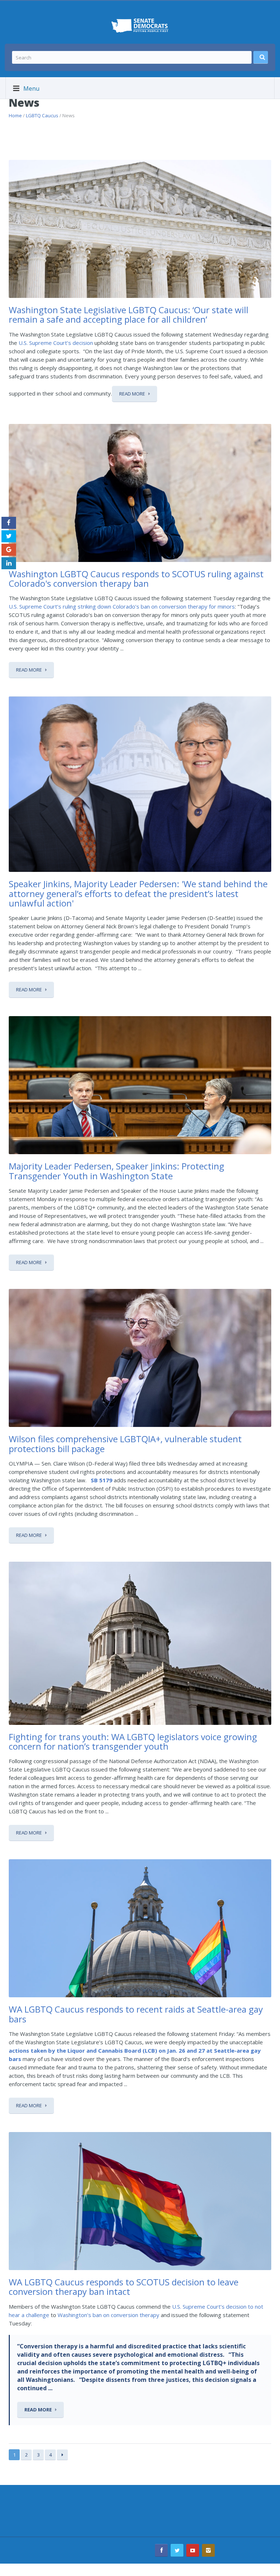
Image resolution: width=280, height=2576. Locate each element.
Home (15, 115)
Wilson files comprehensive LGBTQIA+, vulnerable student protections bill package (125, 1444)
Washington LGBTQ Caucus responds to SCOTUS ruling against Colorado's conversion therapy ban (136, 579)
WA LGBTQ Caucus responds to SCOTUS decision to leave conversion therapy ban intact (124, 2287)
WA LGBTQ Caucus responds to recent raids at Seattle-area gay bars (136, 2014)
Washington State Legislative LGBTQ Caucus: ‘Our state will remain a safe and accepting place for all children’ (129, 314)
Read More (132, 394)
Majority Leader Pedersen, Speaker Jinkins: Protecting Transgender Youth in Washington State (116, 1171)
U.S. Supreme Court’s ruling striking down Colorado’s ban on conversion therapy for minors (122, 606)
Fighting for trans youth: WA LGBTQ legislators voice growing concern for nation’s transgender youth (133, 1741)
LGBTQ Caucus (42, 115)
